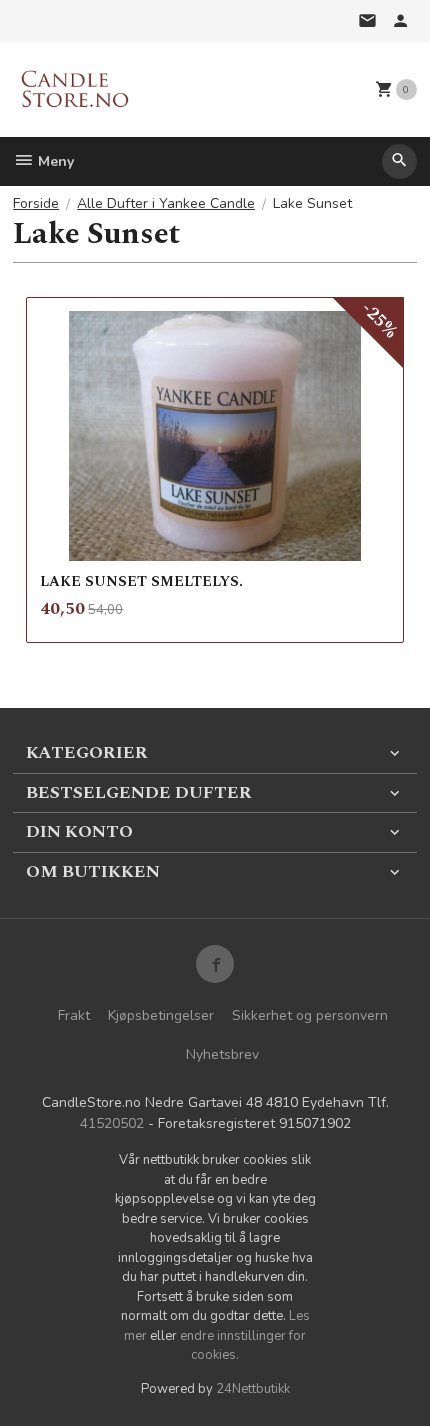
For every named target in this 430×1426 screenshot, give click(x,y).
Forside (36, 203)
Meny (54, 161)
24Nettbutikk (253, 1389)
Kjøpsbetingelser (161, 1015)
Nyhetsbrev (222, 1054)
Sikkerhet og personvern (310, 1015)
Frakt (74, 1015)
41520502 (112, 1123)
